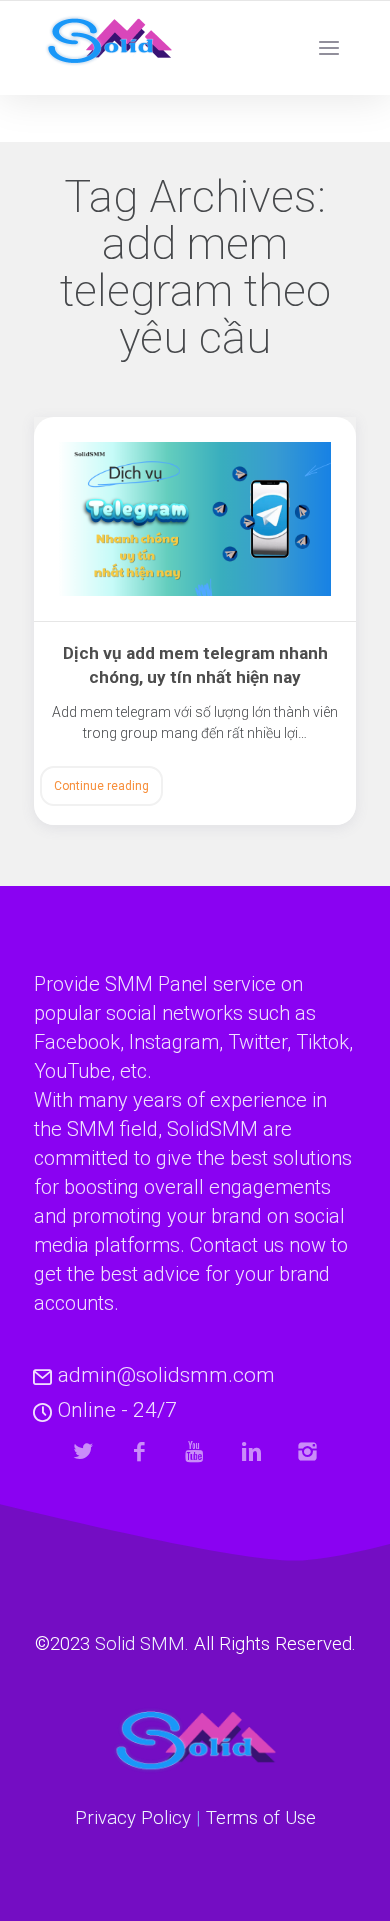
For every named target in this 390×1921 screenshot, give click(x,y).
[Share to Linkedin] (251, 1451)
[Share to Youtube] (195, 1451)
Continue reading (101, 786)
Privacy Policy (133, 1818)
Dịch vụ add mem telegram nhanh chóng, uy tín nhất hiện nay (195, 665)
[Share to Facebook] (139, 1451)
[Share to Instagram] (307, 1451)
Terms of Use (261, 1818)
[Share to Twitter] (83, 1451)
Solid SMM (140, 1644)
